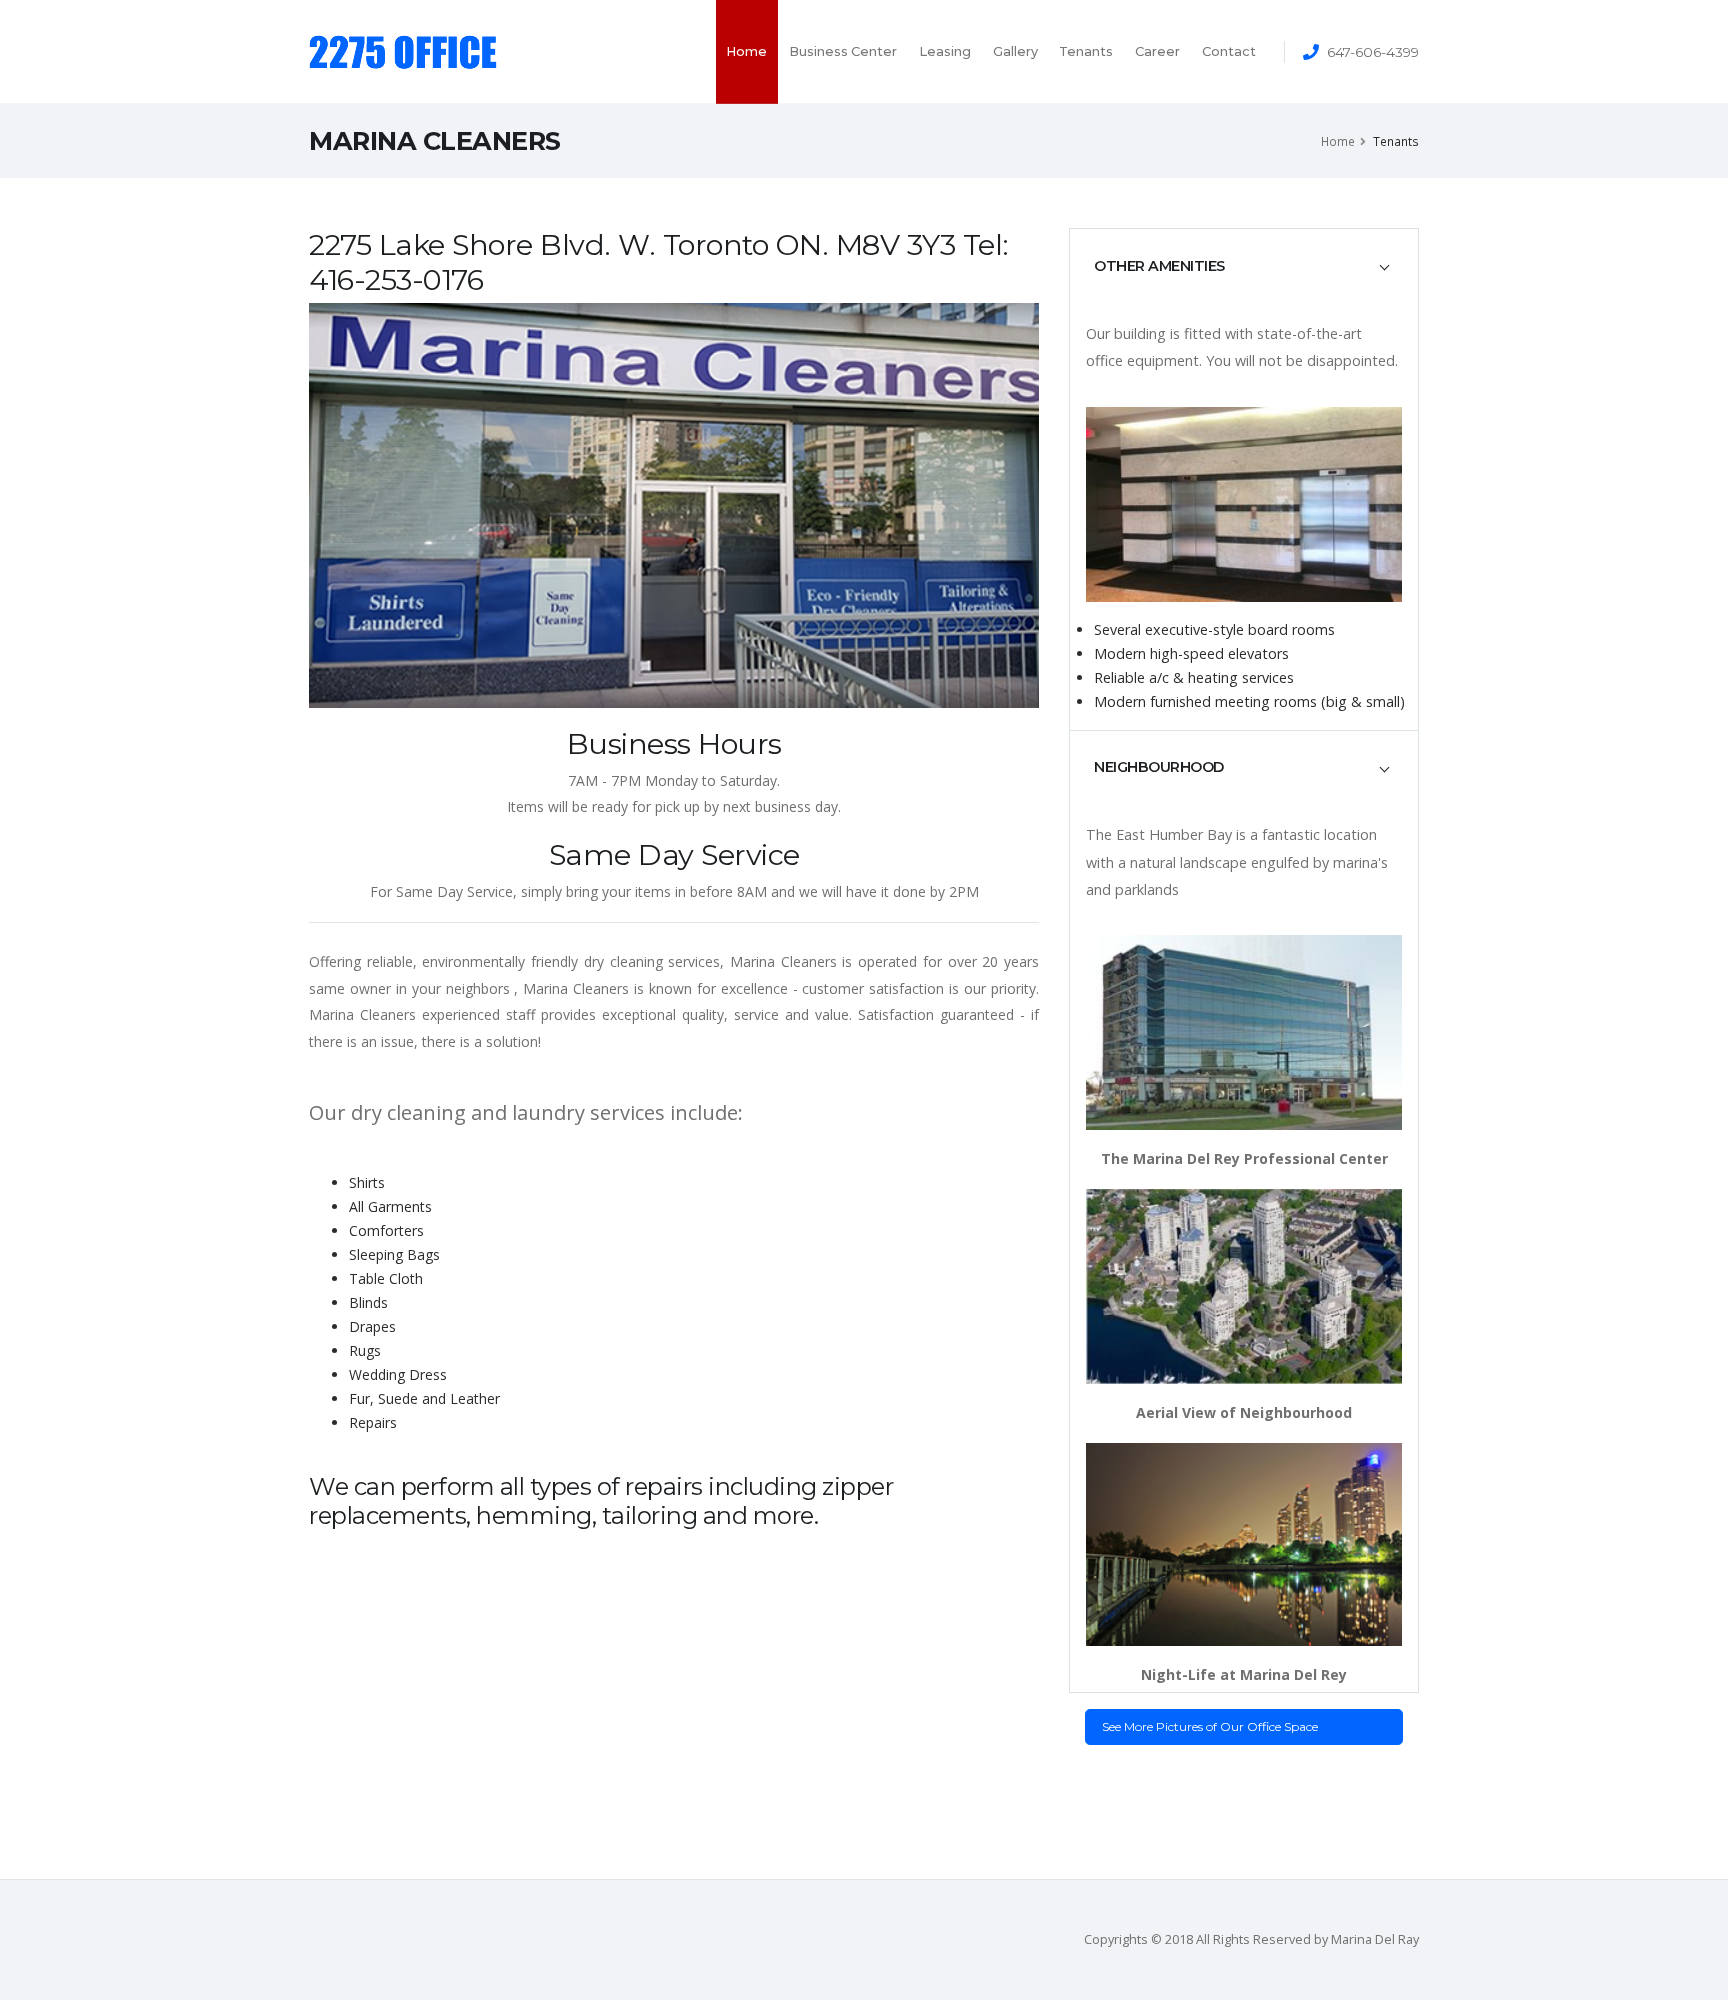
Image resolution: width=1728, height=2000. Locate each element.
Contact (1229, 51)
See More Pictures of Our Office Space (1210, 1726)
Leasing (945, 51)
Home (746, 51)
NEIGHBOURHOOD (1159, 767)
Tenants (1086, 51)
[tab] (1244, 266)
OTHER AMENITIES (1159, 266)
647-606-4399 (1373, 52)
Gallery (1015, 51)
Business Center (843, 51)
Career (1157, 51)
